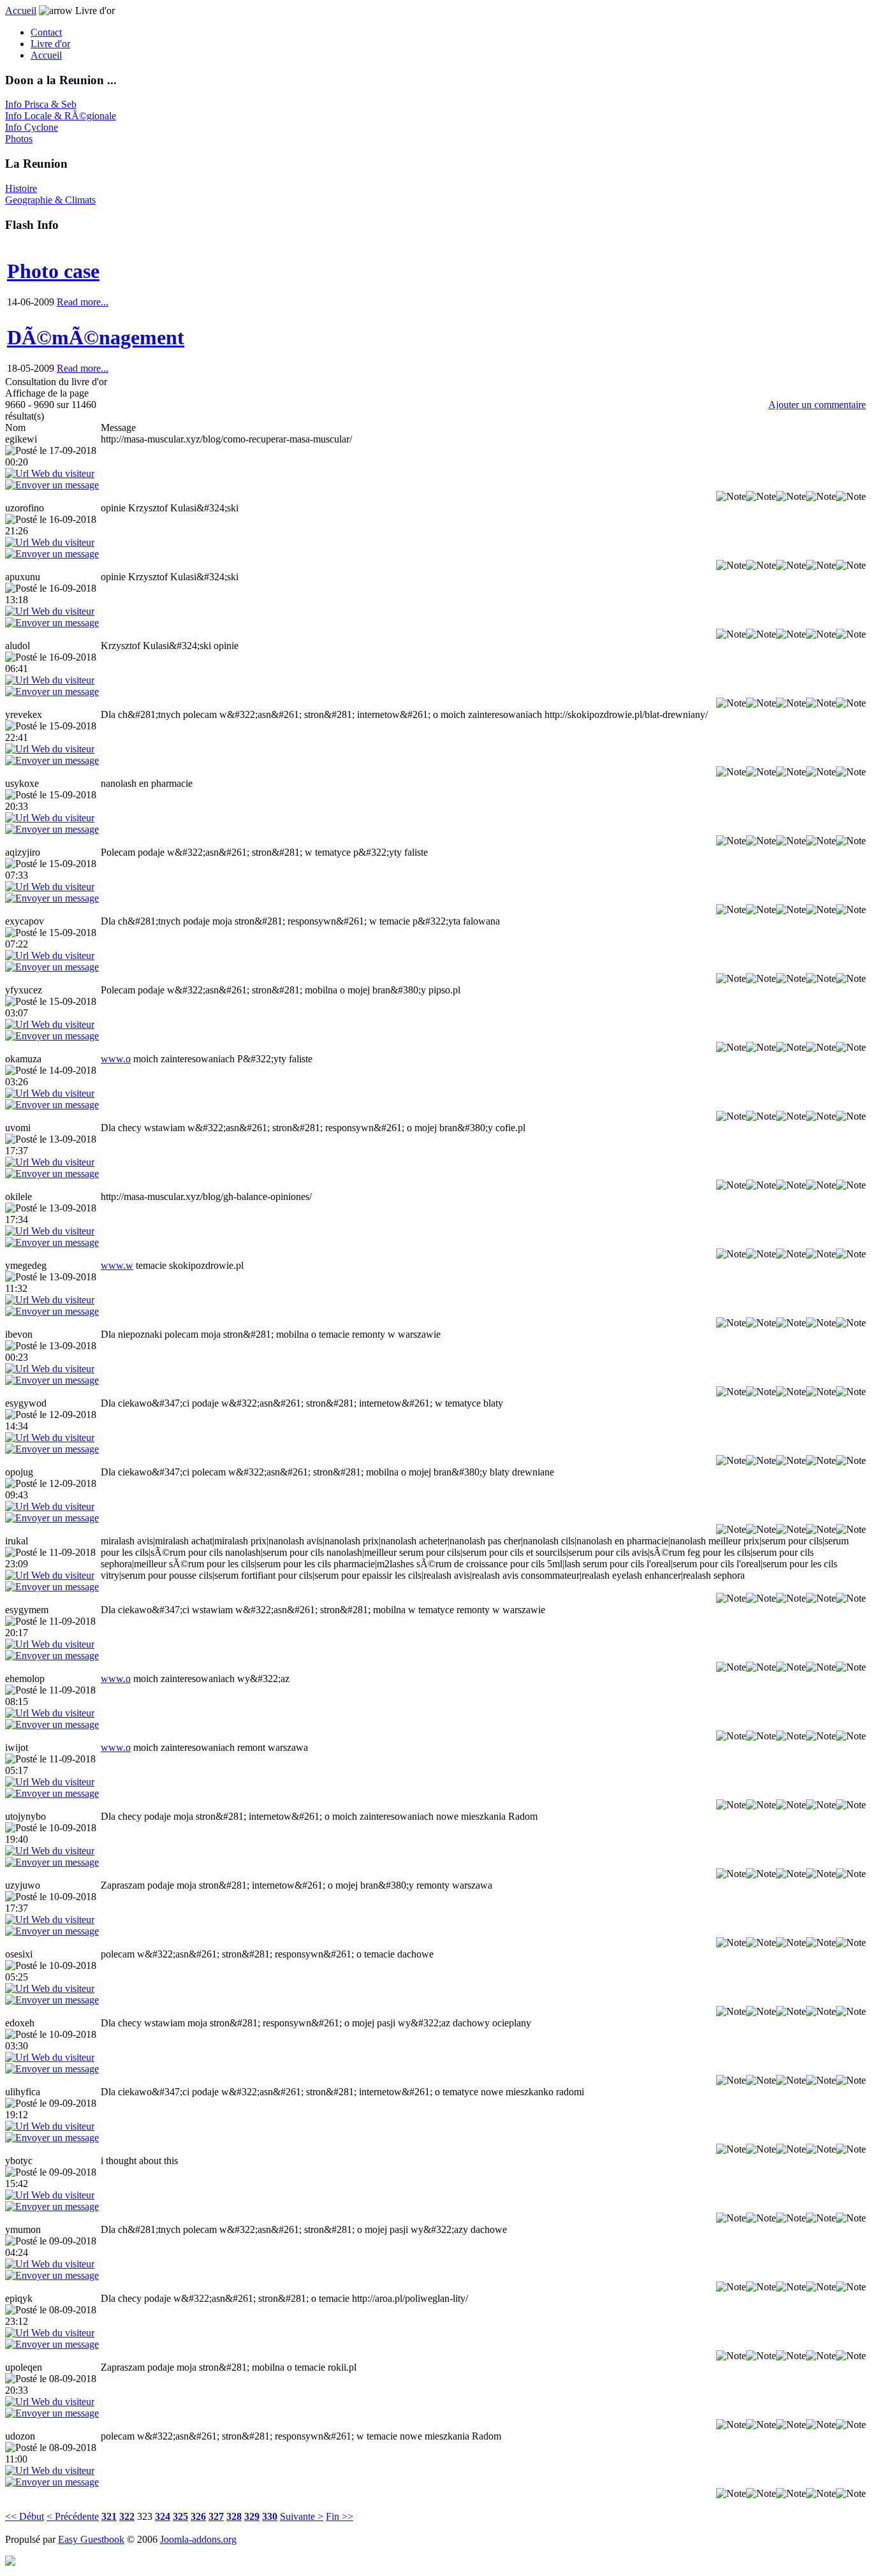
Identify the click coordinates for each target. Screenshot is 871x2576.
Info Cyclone (32, 127)
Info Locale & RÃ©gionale (61, 116)
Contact (46, 32)
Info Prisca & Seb (41, 104)
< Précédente (73, 2516)
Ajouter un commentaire (817, 405)
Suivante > (302, 2516)
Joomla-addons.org (198, 2539)
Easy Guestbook (91, 2539)
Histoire (21, 188)
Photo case (53, 271)
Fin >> (340, 2516)
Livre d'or (50, 44)
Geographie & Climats (50, 200)
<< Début (25, 2516)
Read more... (83, 302)
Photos (19, 139)
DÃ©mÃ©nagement (96, 337)
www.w (117, 1265)
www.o (116, 1059)
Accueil (21, 11)
